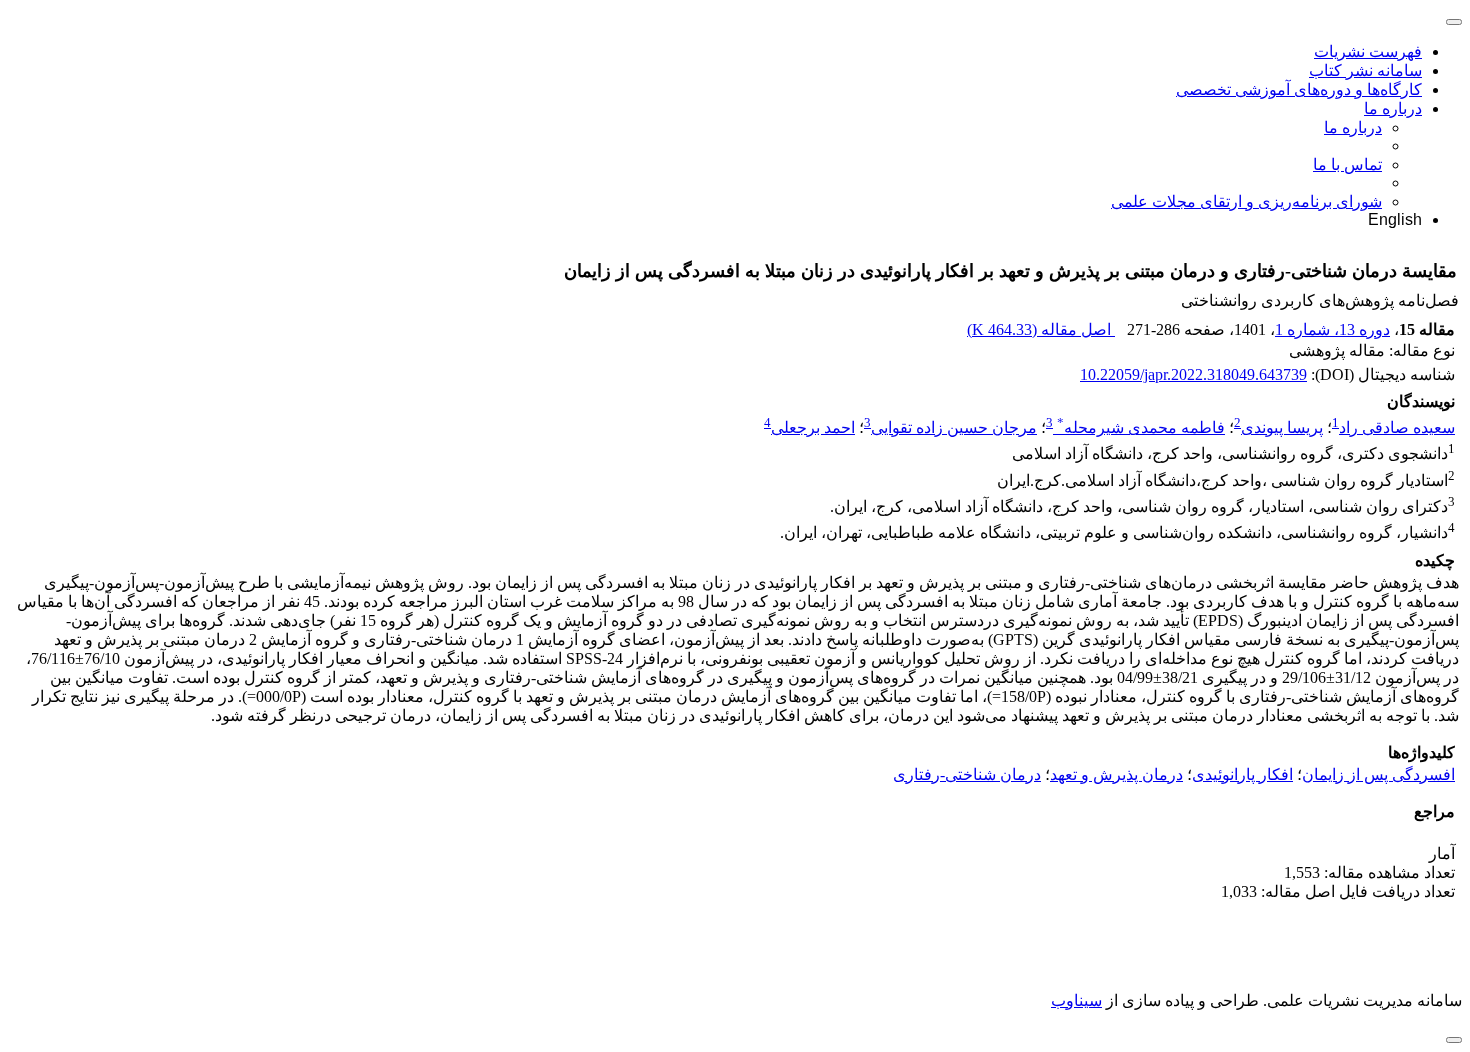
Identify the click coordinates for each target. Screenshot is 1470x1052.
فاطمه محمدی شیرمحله (1141, 427)
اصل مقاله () (1041, 329)
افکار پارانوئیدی (1242, 774)
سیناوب (1076, 1000)
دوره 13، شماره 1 (1332, 329)
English (1395, 219)
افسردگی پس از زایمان (1378, 774)
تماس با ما (1347, 164)
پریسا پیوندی (1282, 427)
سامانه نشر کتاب (1365, 70)
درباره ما (1393, 108)
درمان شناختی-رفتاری (967, 774)
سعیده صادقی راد (1397, 427)
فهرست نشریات (1368, 51)
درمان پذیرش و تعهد (1116, 774)
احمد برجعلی (813, 427)
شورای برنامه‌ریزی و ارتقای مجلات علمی (1246, 201)
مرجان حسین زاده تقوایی (954, 427)
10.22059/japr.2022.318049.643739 (1193, 374)
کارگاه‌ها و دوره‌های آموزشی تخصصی (1299, 89)
